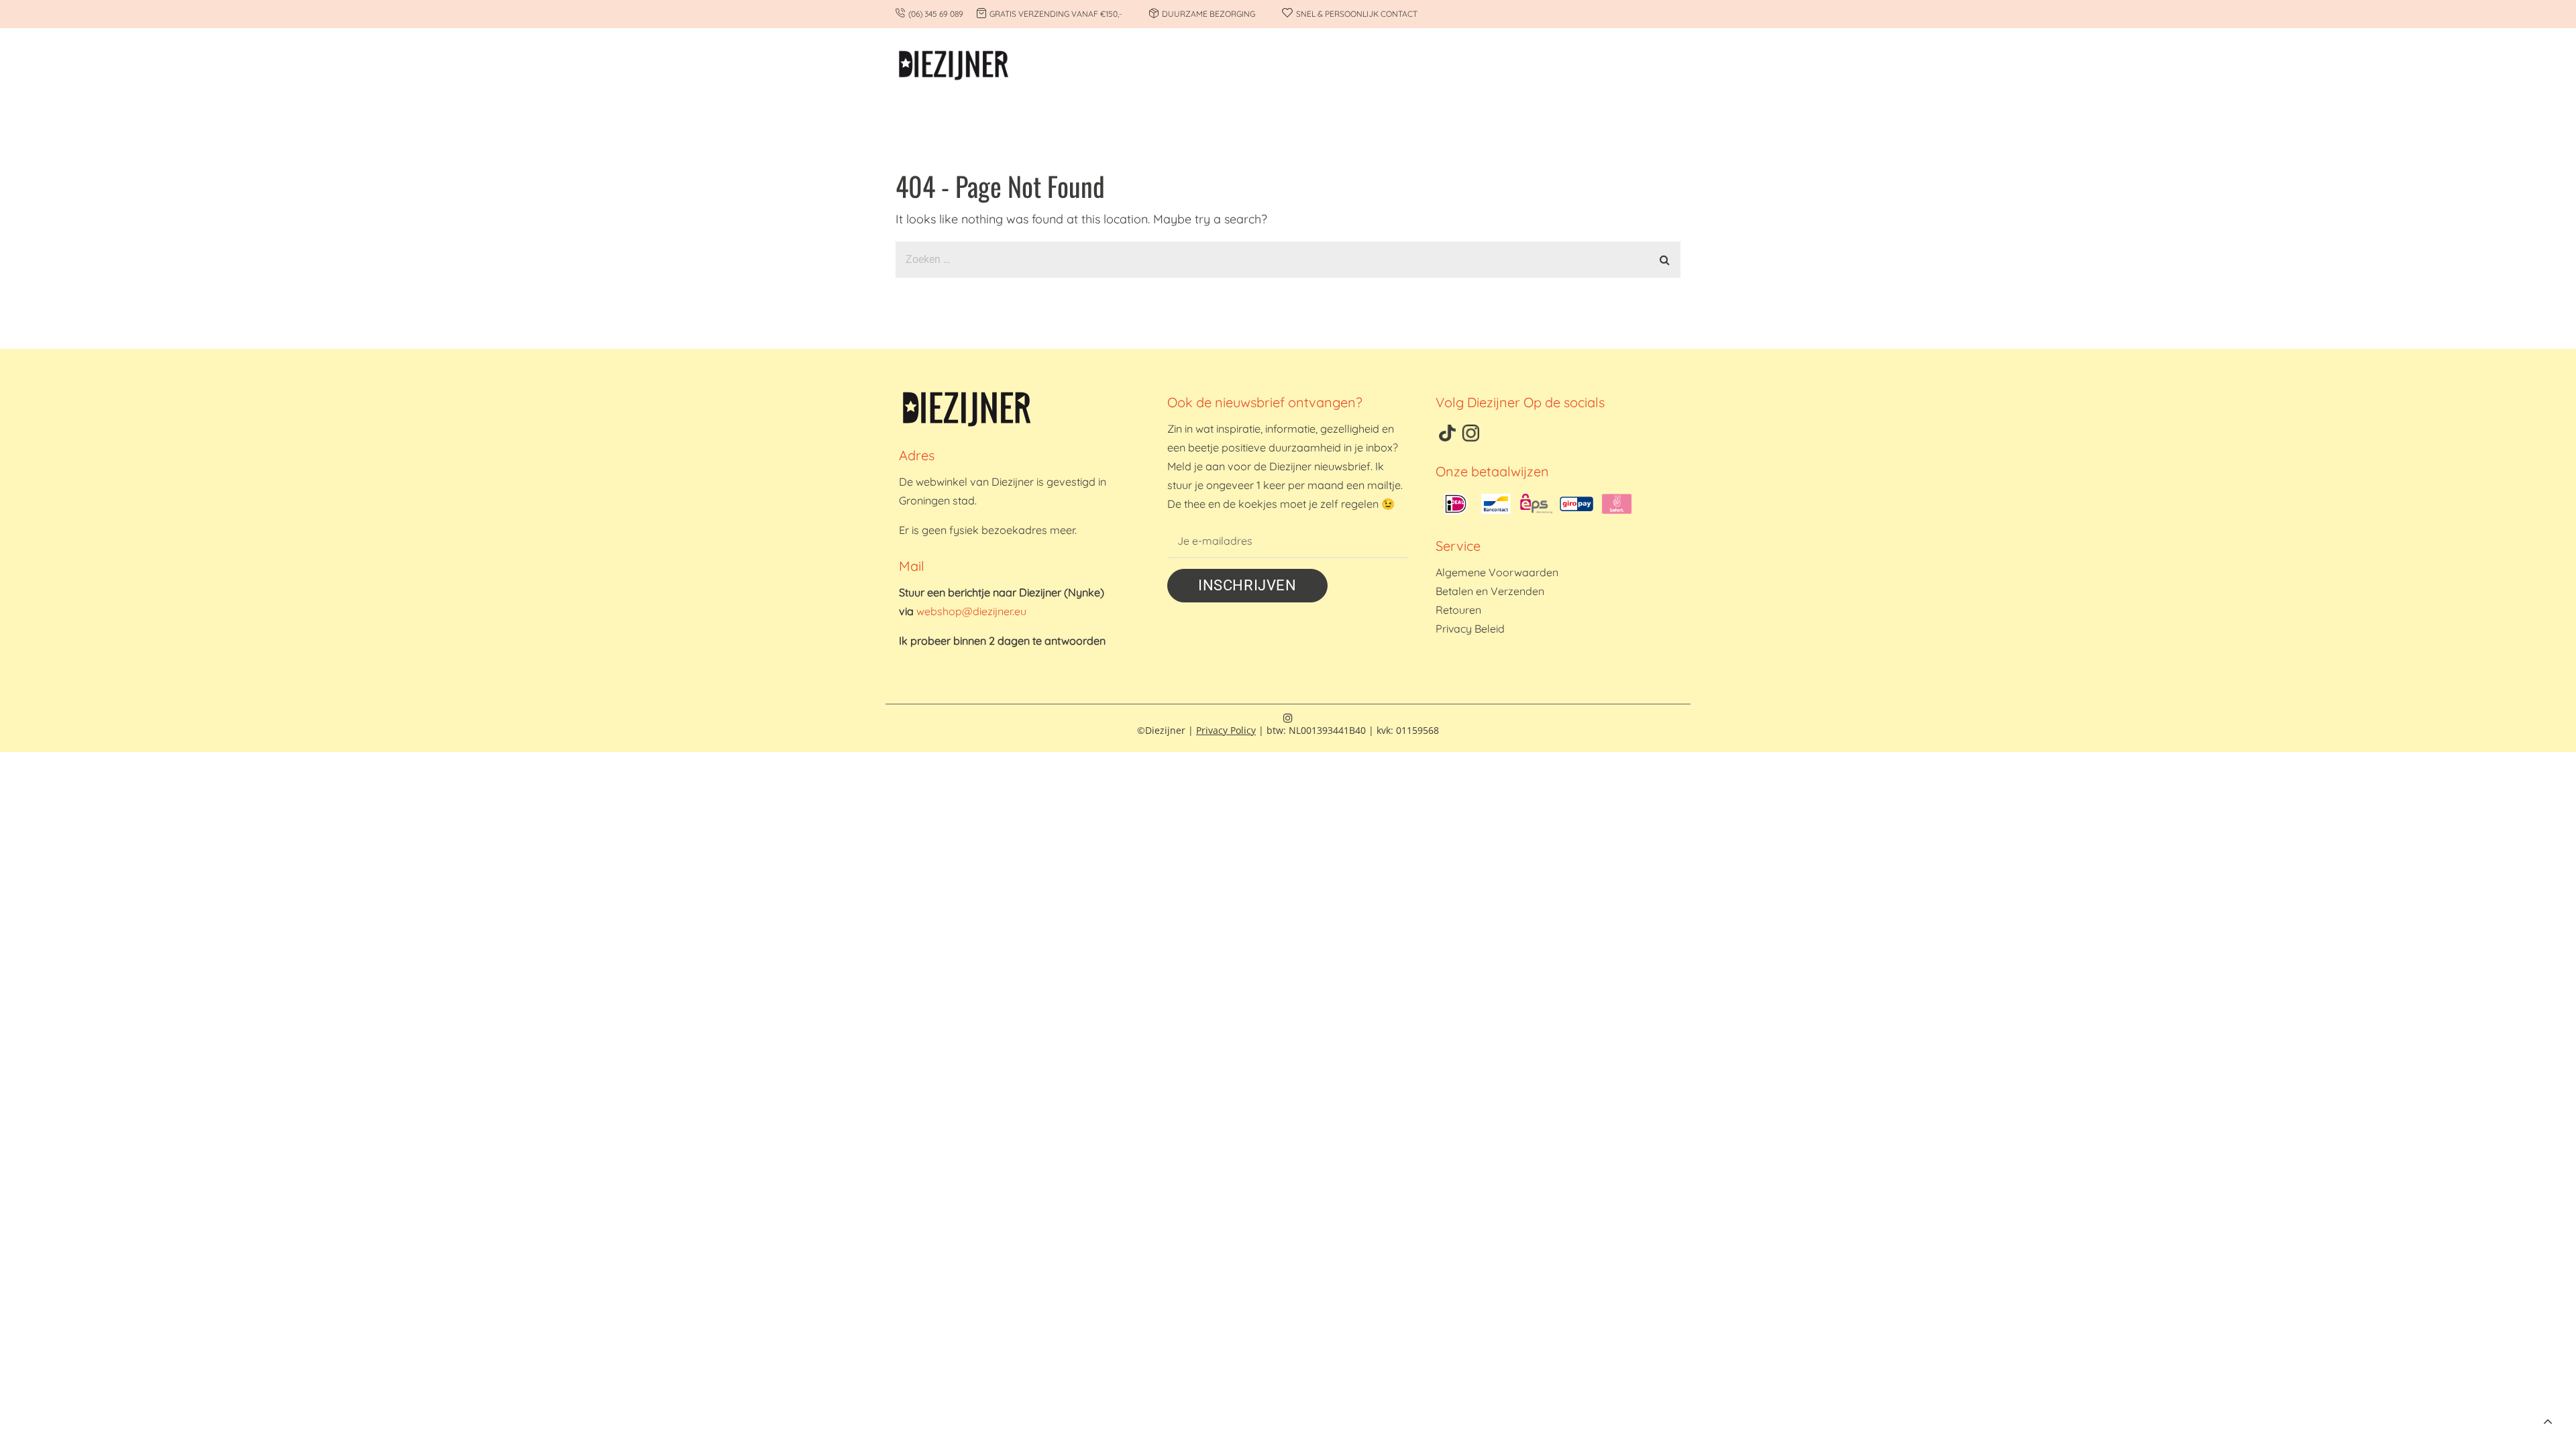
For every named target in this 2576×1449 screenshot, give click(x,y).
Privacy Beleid (1470, 629)
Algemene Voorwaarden (1497, 572)
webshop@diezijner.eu (971, 611)
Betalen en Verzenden (1490, 591)
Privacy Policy (1226, 730)
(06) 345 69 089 (936, 14)
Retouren (1458, 610)
